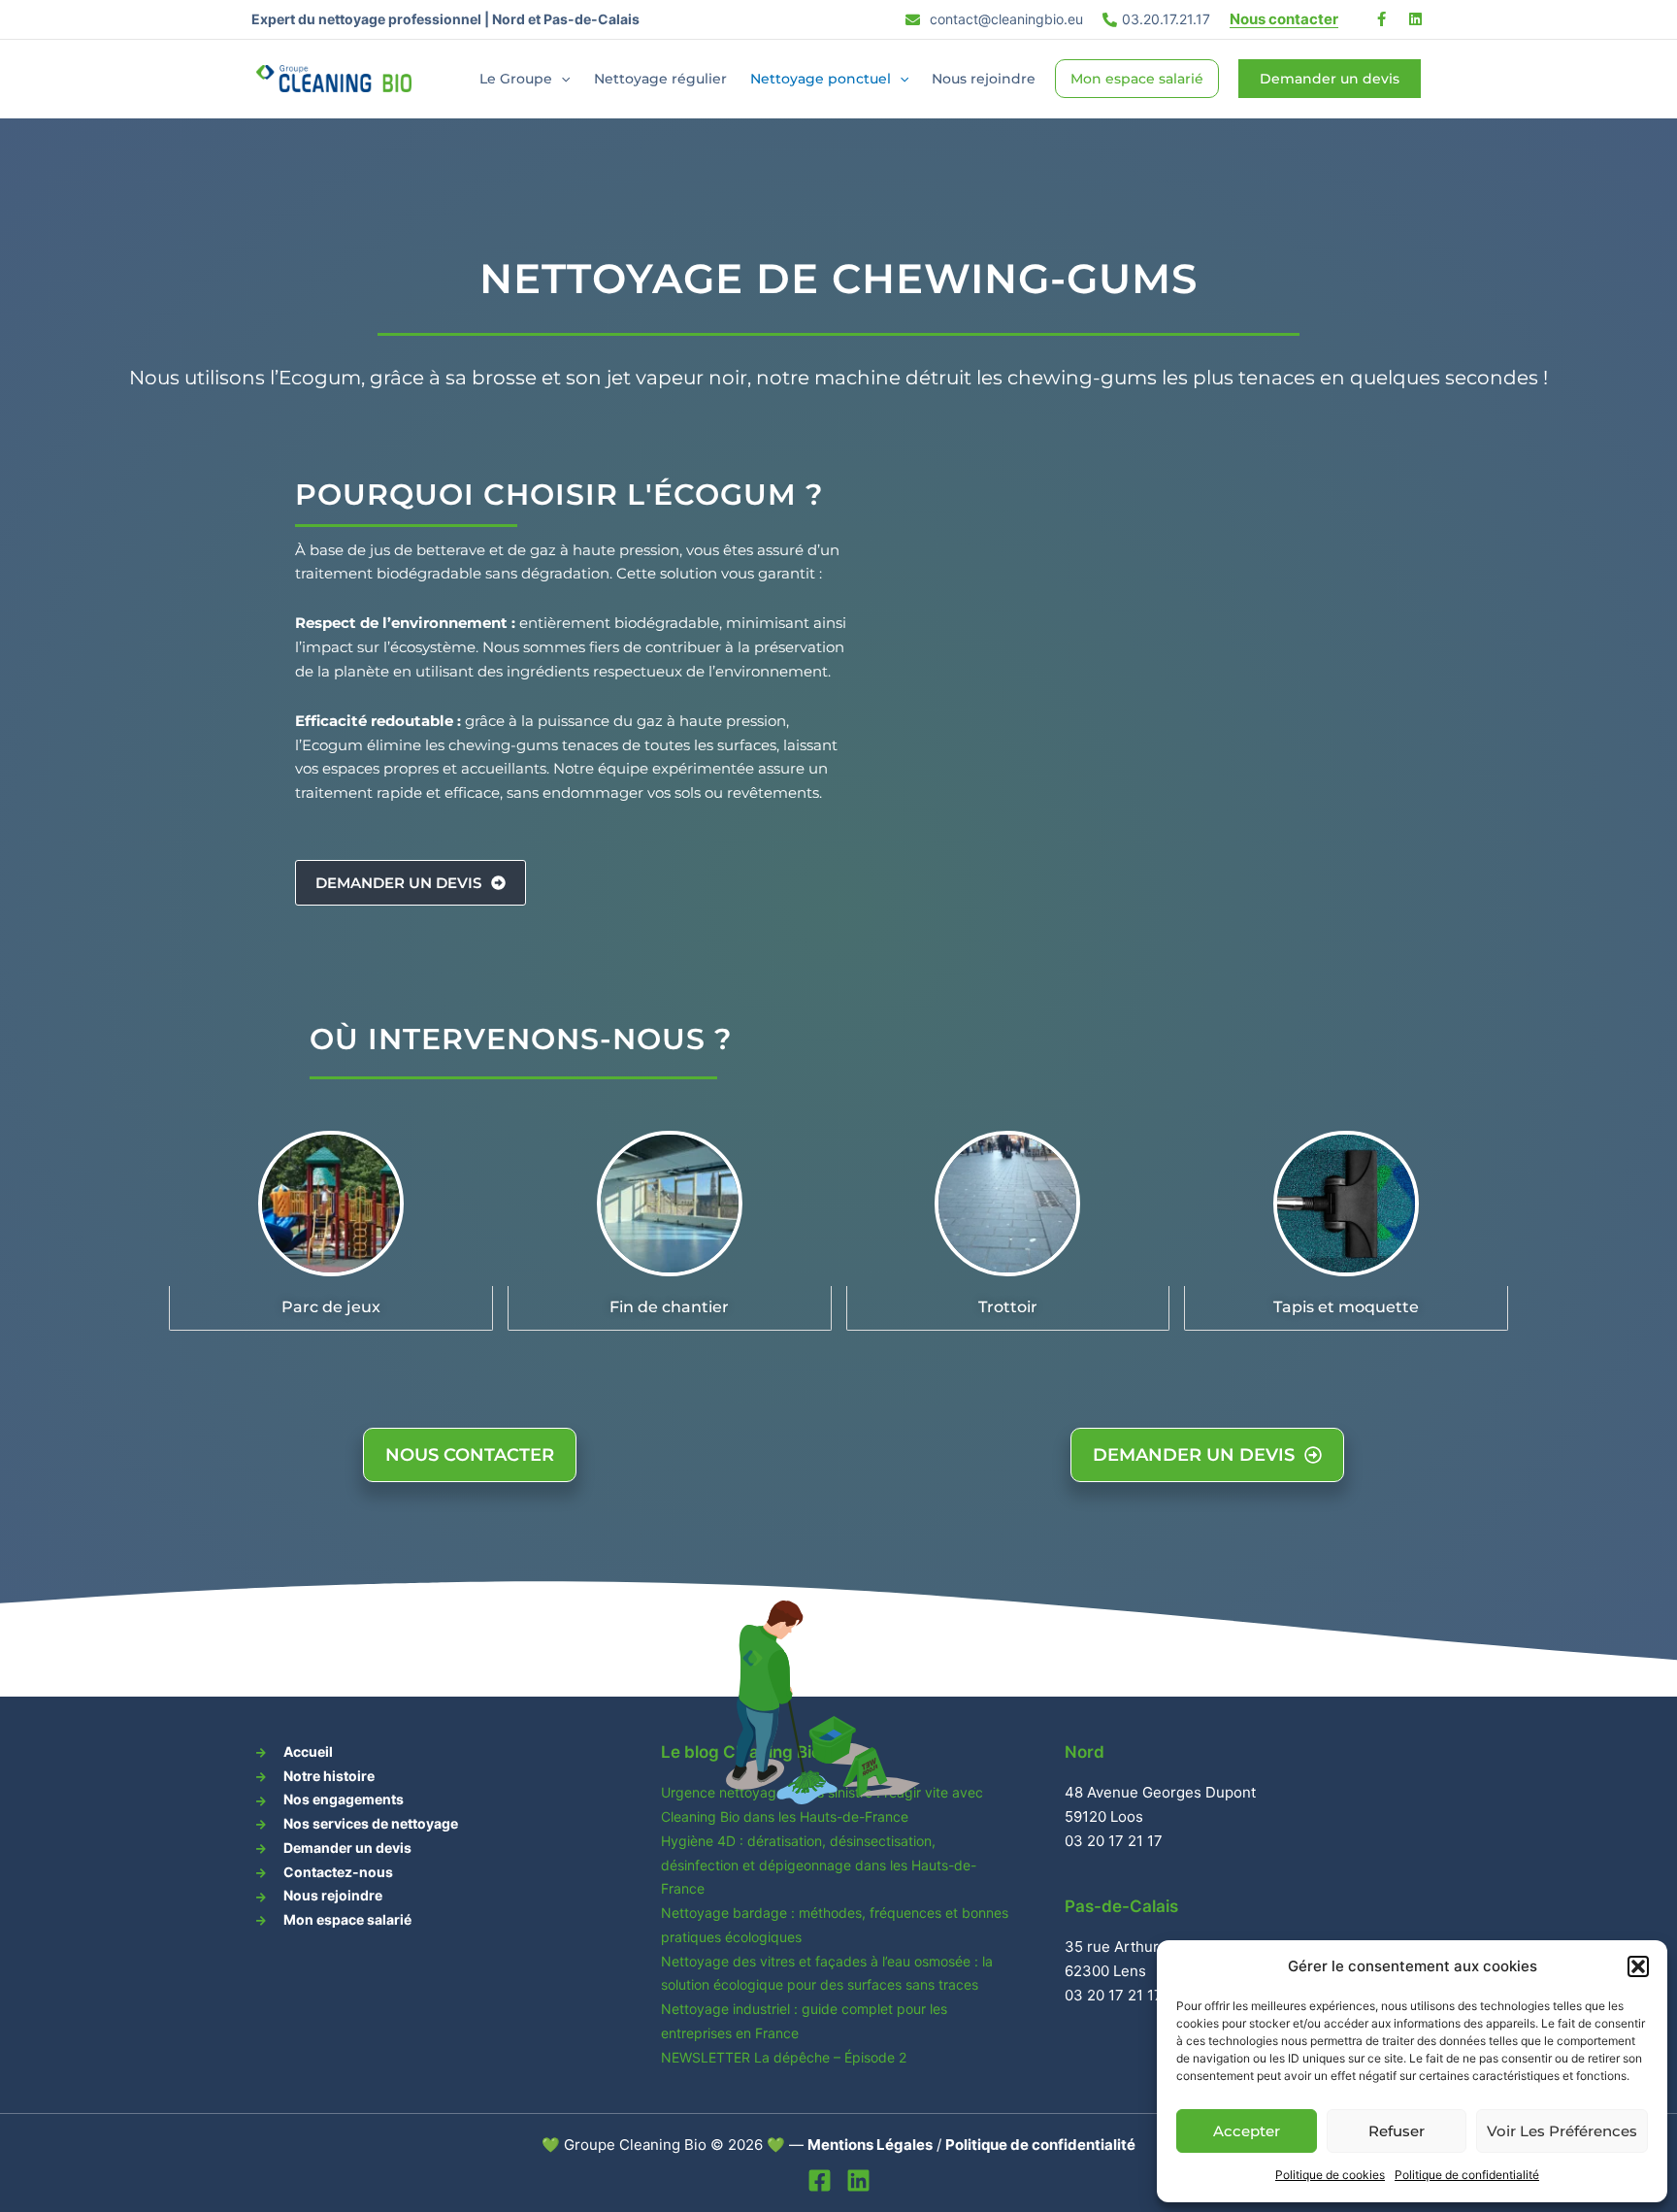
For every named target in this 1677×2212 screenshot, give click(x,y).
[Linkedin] (858, 2180)
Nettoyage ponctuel (821, 79)
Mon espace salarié (1137, 79)
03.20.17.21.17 (1166, 19)
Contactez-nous (338, 1872)
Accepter (1247, 2131)
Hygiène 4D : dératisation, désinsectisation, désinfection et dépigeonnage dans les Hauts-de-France (819, 1865)
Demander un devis (347, 1848)
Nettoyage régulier (660, 79)
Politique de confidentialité (1467, 2175)
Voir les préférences (1562, 2131)
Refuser (1397, 2131)
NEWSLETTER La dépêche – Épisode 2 (784, 2057)
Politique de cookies (1330, 2175)
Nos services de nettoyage (371, 1823)
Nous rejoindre (984, 79)
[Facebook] (820, 2180)
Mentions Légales (870, 2145)
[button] (1638, 1966)
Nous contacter (1284, 19)
